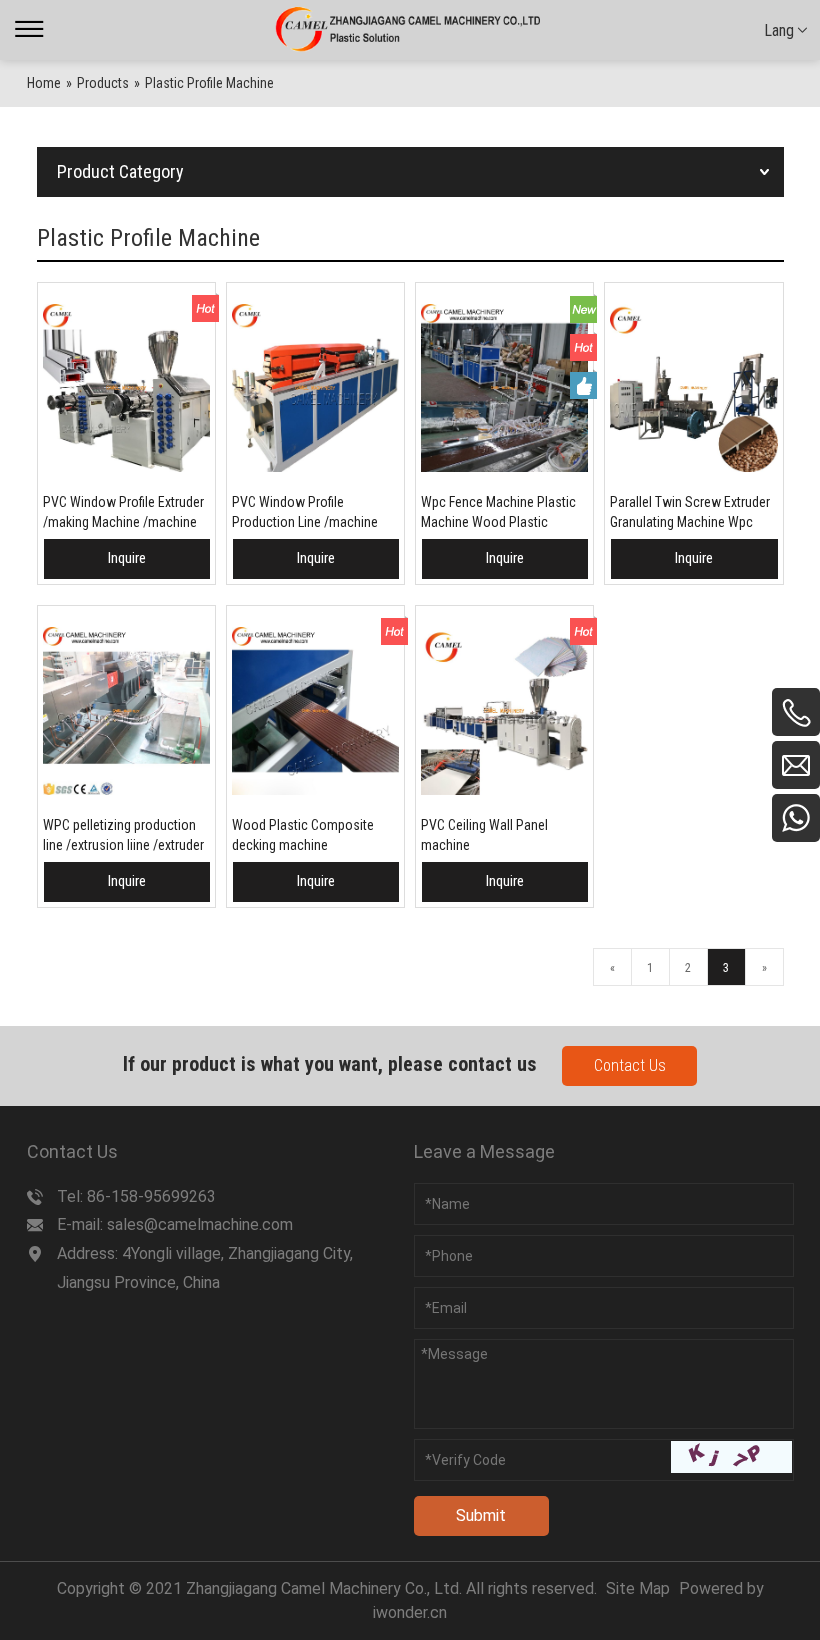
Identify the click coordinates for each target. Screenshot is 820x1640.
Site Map (638, 1588)
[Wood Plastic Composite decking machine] (315, 711)
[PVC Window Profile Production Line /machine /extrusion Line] (315, 388)
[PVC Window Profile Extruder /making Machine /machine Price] (126, 388)
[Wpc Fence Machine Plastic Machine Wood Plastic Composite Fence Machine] (504, 388)
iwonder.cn (410, 1612)
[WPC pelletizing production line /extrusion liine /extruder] (126, 711)
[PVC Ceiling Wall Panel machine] (504, 711)
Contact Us (630, 1065)
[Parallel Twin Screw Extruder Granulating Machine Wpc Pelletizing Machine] (693, 388)
